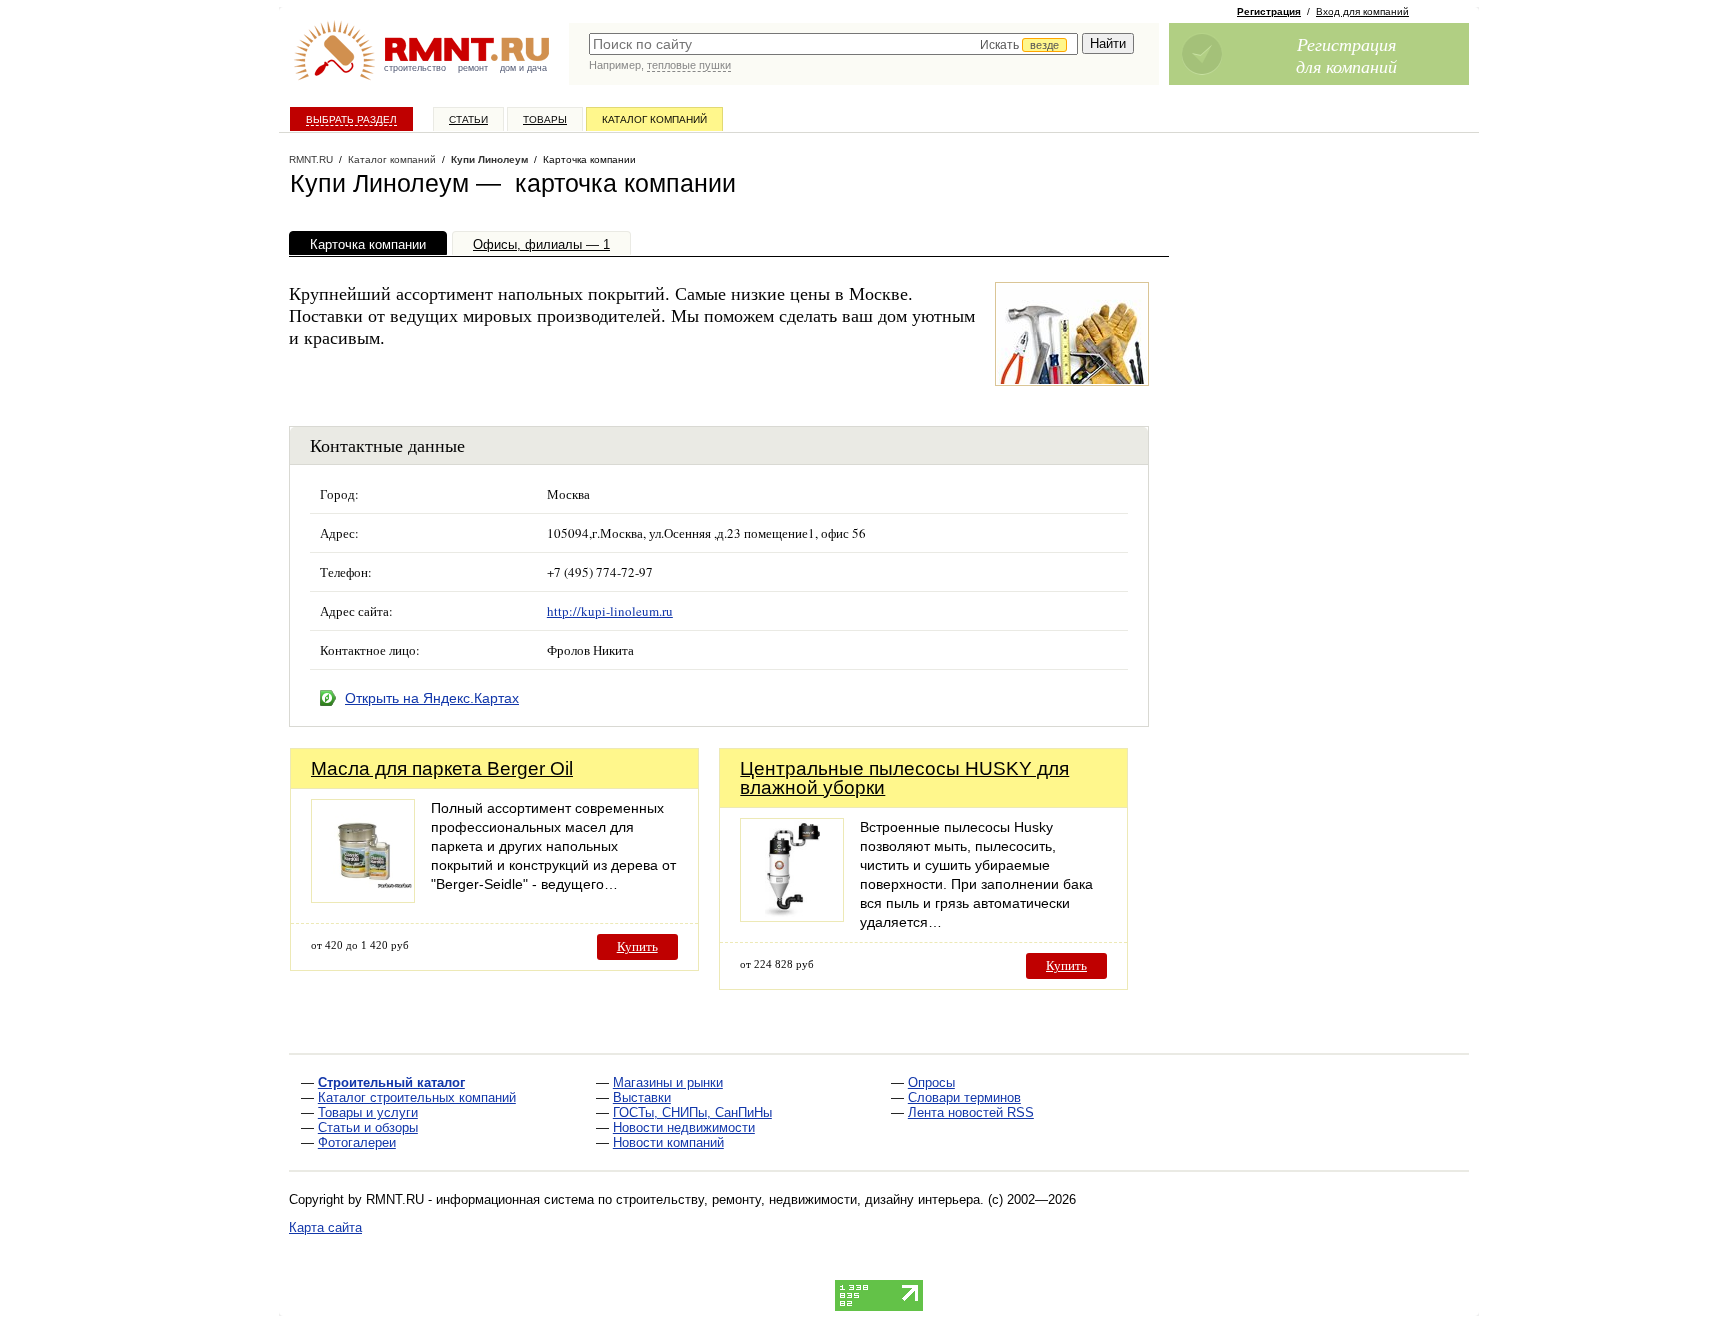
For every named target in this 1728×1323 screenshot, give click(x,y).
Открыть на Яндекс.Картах (432, 698)
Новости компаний (668, 1142)
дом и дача (523, 68)
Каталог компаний (654, 119)
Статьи (468, 119)
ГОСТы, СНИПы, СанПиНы (692, 1112)
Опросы (931, 1082)
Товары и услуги (368, 1112)
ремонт (473, 68)
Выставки (642, 1097)
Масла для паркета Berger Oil (442, 768)
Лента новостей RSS (971, 1112)
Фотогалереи (357, 1142)
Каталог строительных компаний (417, 1097)
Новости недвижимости (684, 1127)
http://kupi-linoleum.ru (610, 611)
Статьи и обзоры (368, 1127)
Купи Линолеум (489, 159)
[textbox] (833, 44)
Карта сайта (325, 1227)
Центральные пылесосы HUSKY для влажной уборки (904, 778)
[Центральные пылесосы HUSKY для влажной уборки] (792, 916)
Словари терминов (964, 1097)
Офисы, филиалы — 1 (541, 244)
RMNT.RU (311, 159)
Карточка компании (368, 244)
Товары (545, 119)
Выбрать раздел (351, 119)
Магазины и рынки (668, 1082)
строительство (415, 68)
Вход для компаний (1362, 11)
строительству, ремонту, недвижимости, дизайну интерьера (798, 1199)
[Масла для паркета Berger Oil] (363, 897)
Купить (637, 946)
